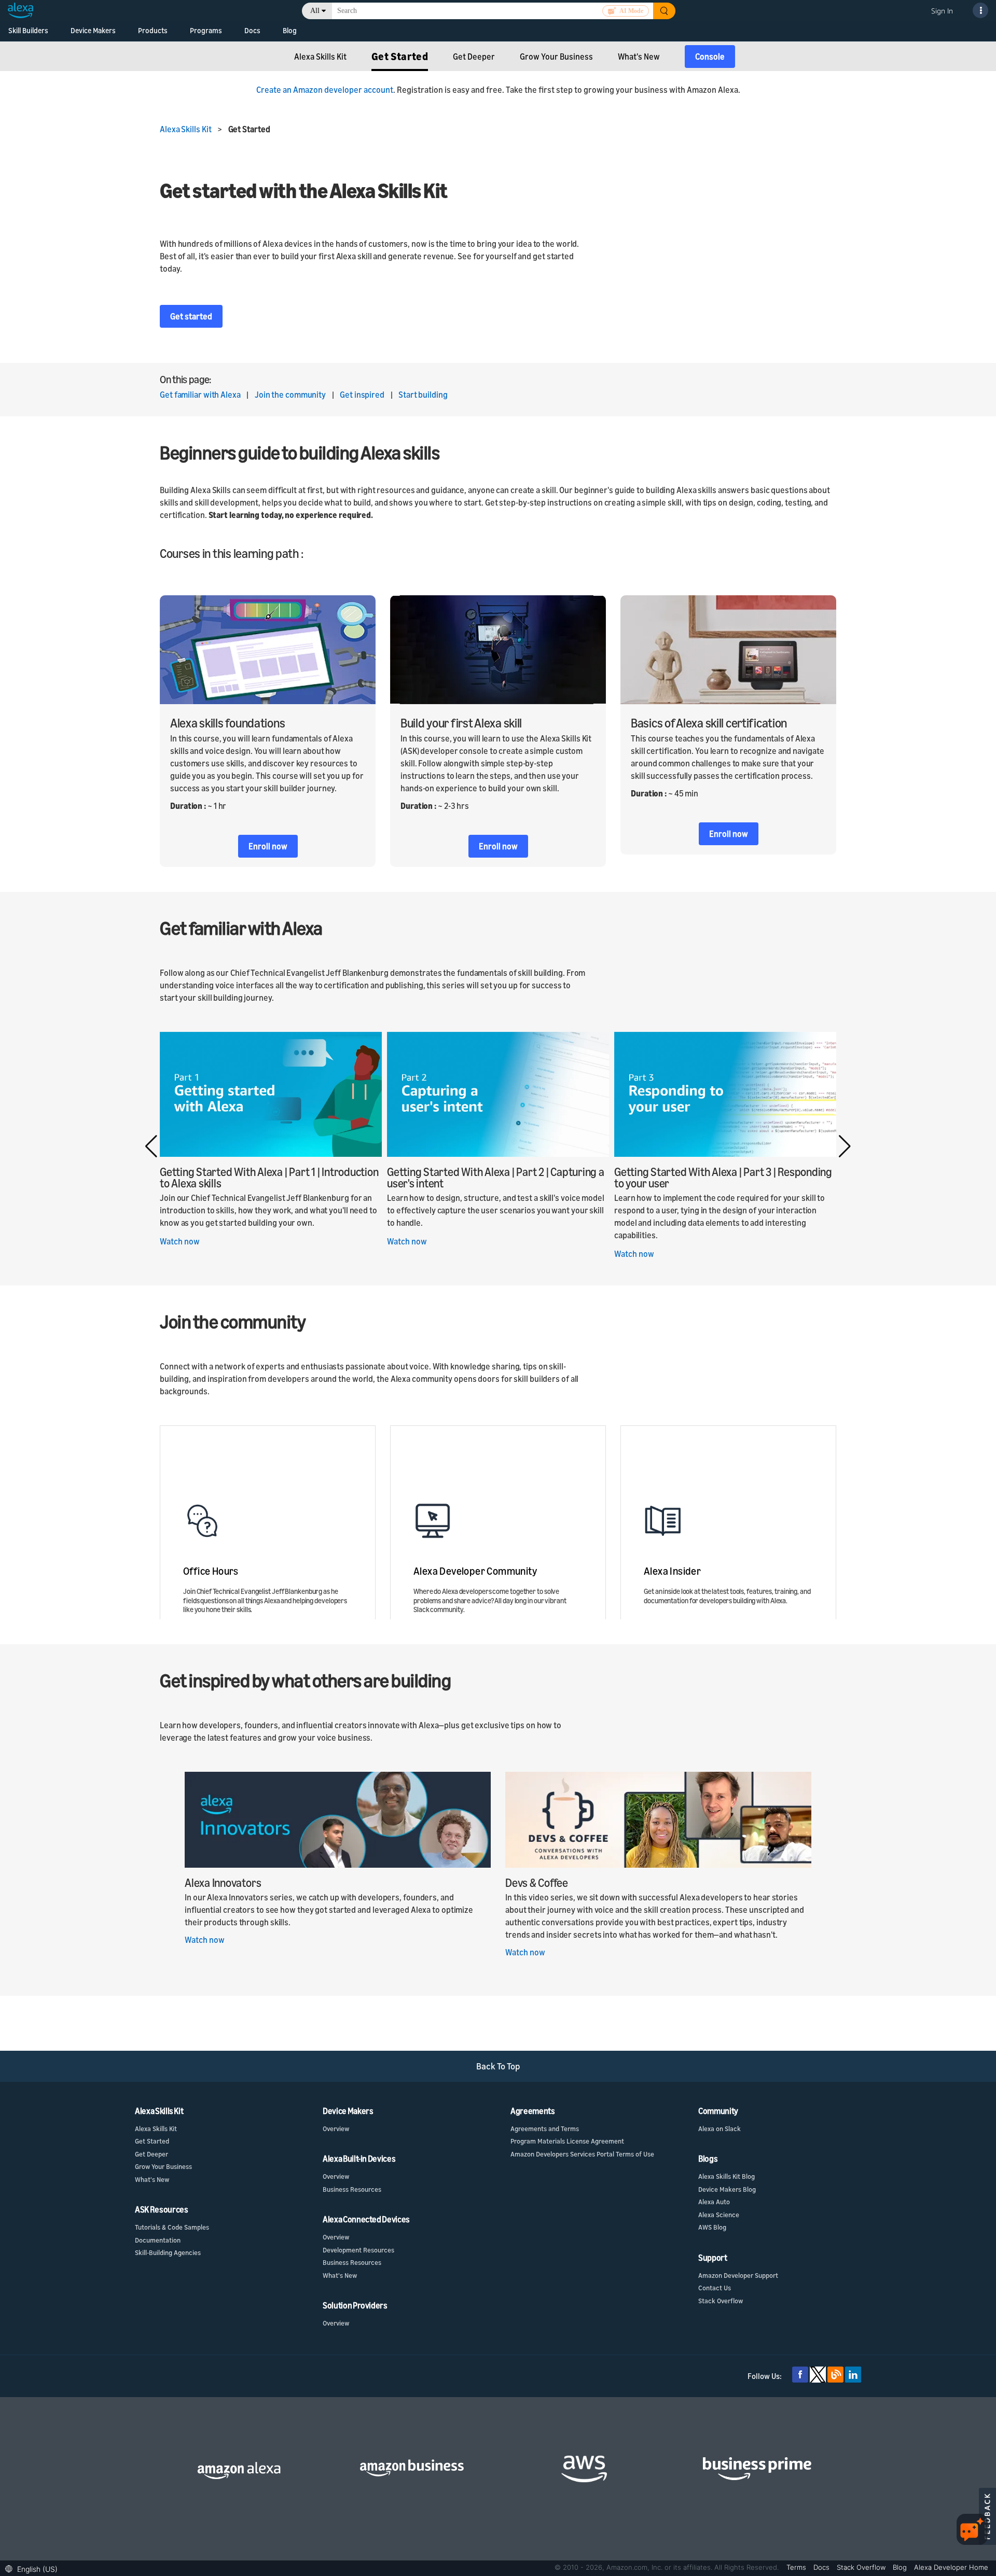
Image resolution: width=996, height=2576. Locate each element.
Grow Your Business (163, 2166)
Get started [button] (191, 316)
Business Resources (352, 2189)
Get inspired (363, 395)
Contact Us (715, 2288)
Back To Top (498, 2066)
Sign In (942, 11)
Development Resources (358, 2250)
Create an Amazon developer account (325, 90)
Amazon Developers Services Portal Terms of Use (582, 2154)
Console (710, 57)
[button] (845, 1146)
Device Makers (93, 30)
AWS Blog (712, 2227)
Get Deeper (151, 2154)
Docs (252, 30)
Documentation (158, 2240)
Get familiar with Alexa (200, 395)
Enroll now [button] (268, 846)
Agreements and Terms (545, 2129)
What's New (152, 2179)
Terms (797, 2567)
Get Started (152, 2141)
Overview (336, 2129)
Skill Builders (28, 30)
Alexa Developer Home (951, 2567)
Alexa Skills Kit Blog (727, 2176)
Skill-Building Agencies (168, 2252)
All (315, 11)
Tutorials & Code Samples (172, 2227)
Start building (423, 395)
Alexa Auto (714, 2202)
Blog (290, 30)
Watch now (180, 1241)
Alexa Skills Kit (189, 129)
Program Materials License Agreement (567, 2141)
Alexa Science (719, 2215)
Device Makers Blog (727, 2189)
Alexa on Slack (720, 2129)
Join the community (290, 395)
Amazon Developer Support (738, 2275)
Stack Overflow (721, 2301)
